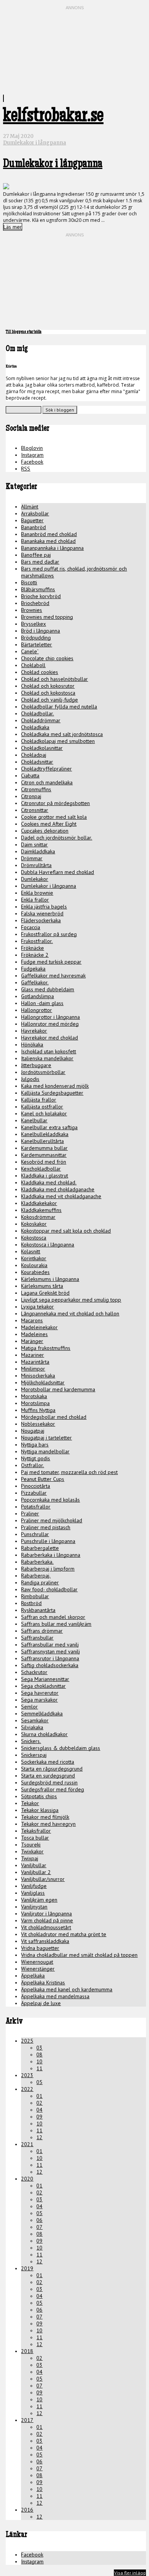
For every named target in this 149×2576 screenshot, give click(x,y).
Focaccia (31, 927)
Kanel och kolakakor (44, 1113)
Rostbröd (31, 1603)
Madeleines (34, 1334)
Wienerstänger (38, 1969)
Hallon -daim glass (42, 1003)
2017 (27, 2420)
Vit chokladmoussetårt (46, 1927)
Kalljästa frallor (39, 1100)
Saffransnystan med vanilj (50, 1651)
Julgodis (30, 1079)
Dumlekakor (35, 879)
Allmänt (30, 507)
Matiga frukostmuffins (46, 1348)
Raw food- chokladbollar (49, 1589)
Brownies (32, 610)
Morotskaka (34, 1396)
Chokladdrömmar (41, 720)
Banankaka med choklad (48, 541)
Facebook (32, 462)
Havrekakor (34, 1031)
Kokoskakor (34, 1224)
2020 (27, 2179)
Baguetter (32, 520)
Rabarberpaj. (36, 1576)
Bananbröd (33, 527)
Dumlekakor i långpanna (35, 143)
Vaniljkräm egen (39, 1900)
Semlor (29, 1707)
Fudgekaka (33, 969)
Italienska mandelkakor (47, 1058)
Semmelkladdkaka (42, 1714)
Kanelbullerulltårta (42, 1141)
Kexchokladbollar (41, 1169)
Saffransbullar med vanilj (50, 1645)
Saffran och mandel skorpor (53, 1617)
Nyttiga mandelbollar (45, 1451)
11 (39, 2068)
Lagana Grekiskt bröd (45, 1293)
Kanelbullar (34, 1120)
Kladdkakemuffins (41, 1210)
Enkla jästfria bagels (44, 907)
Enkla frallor (35, 900)
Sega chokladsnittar (43, 1686)
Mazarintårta (35, 1362)
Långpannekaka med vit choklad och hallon (70, 1313)
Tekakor (30, 1803)
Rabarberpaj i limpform (48, 1569)
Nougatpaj (33, 1431)
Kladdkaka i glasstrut (45, 1176)
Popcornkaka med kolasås (50, 1500)
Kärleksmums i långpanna (50, 1279)
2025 (27, 2041)
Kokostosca (34, 1238)
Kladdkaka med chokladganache (58, 1189)
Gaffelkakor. (35, 982)
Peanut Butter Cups (43, 1479)
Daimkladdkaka (38, 851)
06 (39, 2220)
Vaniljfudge (34, 1886)
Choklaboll (33, 665)
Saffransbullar (37, 1638)
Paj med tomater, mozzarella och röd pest (69, 1472)
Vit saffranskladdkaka (45, 1941)
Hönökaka (32, 1045)
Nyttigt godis (36, 1458)
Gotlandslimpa (37, 996)
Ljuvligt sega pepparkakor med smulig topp (71, 1300)
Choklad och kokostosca (48, 693)
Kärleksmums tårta (42, 1286)
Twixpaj (30, 1858)
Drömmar (32, 858)
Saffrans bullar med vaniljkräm (56, 1624)
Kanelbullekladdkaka (45, 1134)
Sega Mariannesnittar (45, 1679)
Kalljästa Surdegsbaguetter (52, 1093)
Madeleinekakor (39, 1327)
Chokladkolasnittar (42, 748)
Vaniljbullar (34, 1865)
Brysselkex (33, 624)
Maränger (32, 1341)
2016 (27, 2510)
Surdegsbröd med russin (49, 1782)
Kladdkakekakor (39, 1203)
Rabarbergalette (40, 1548)
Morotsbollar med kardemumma (58, 1389)
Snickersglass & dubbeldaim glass (61, 1748)
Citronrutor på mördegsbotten (55, 803)
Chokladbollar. (37, 713)
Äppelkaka (33, 1976)
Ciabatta (30, 776)
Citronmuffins (36, 789)
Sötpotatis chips (39, 1796)
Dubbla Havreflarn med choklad (57, 872)
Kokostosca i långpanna (48, 1245)
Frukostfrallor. (37, 941)
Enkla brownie (37, 893)
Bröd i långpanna (40, 631)
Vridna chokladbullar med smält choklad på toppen (79, 1955)
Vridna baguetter (40, 1948)
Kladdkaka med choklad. (49, 1182)
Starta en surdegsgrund (48, 1776)
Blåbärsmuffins (38, 589)
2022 (27, 2089)
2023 (27, 2075)
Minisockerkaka (38, 1376)
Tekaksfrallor (36, 1831)
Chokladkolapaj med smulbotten (58, 741)
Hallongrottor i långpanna (50, 1017)
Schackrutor (34, 1672)
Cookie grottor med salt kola (54, 817)
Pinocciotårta (36, 1486)
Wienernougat (37, 1962)
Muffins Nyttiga (38, 1410)
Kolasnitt (31, 1251)
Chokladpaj (34, 755)
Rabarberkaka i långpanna (51, 1555)
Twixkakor (32, 1851)
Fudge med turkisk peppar (51, 962)
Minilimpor (33, 1369)
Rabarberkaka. (37, 1562)
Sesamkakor (35, 1720)
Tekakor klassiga (40, 1810)
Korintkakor (34, 1258)
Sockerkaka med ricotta (48, 1762)
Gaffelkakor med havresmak (53, 976)
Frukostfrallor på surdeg (49, 934)
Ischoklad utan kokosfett (49, 1051)
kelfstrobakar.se (53, 117)
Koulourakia (34, 1265)
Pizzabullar (34, 1493)
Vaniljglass (33, 1893)
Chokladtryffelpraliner (46, 769)
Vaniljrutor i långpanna (46, 1914)
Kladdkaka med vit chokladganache (61, 1196)
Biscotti (29, 582)
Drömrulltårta (36, 865)
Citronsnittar (35, 810)
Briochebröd (35, 603)
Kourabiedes (35, 1272)
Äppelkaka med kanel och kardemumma (67, 1989)
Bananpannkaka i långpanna (52, 548)
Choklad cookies (40, 672)
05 (39, 2082)
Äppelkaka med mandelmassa (55, 1996)
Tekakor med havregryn (48, 1824)
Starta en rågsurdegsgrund (52, 1769)
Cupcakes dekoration (45, 831)
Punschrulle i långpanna (48, 1541)
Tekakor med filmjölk (45, 1817)
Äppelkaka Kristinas (43, 1982)
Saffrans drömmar (42, 1631)
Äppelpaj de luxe (41, 2003)
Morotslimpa (35, 1403)
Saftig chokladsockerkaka (50, 1665)
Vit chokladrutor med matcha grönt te (64, 1934)
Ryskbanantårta (38, 1610)
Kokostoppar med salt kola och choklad (66, 1231)
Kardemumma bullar (44, 1148)
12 (39, 2137)
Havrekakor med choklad (49, 1038)
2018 (27, 2351)
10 (39, 2061)
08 (39, 2055)
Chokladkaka (35, 727)
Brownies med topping (47, 617)
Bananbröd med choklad (49, 534)
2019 (27, 2268)
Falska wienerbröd (42, 913)
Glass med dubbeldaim (48, 989)
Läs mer (13, 227)
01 (39, 2096)
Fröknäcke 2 (35, 955)
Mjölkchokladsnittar (43, 1382)
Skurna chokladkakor (44, 1734)
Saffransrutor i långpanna (50, 1658)
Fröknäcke (32, 948)
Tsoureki (31, 1845)
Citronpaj (31, 796)
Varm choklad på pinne (47, 1920)
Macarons (32, 1320)
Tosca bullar (35, 1838)
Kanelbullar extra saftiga (49, 1127)
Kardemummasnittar (44, 1155)
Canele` (30, 651)
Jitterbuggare (36, 1065)
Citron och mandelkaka (47, 782)
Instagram (32, 455)
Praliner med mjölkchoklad (52, 1520)
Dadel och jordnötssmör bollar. (57, 838)
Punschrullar (35, 1534)
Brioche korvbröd (41, 596)
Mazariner (32, 1355)
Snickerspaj (34, 1755)
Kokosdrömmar (38, 1217)
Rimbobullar (35, 1596)
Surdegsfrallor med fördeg (53, 1789)
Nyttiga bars (35, 1445)
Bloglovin (32, 448)
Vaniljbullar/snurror (43, 1879)
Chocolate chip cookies (47, 658)
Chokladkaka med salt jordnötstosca (62, 734)
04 (39, 2110)
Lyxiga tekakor (37, 1307)
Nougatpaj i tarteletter (46, 1438)
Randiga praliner (40, 1582)
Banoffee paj (36, 555)
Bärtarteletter (36, 644)
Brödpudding (36, 638)
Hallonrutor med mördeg (50, 1024)
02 (39, 2103)
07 (39, 2227)
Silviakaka (32, 1727)
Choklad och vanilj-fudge (49, 700)
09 (39, 2117)
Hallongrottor (36, 1010)
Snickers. (31, 1741)
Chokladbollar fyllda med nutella (59, 707)
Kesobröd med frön (44, 1162)
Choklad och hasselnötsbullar (54, 679)
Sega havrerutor (40, 1693)
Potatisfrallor (36, 1507)
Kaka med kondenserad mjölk (55, 1086)
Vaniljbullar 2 (36, 1872)
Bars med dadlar (40, 562)
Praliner (30, 1513)
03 (39, 2048)
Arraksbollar (35, 513)
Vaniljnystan (34, 1907)
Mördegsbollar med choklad (54, 1417)
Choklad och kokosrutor (48, 686)
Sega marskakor (39, 1700)
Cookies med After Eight (49, 824)
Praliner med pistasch (46, 1527)
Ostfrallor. (32, 1465)
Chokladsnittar (37, 762)
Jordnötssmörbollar (43, 1072)
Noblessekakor (38, 1424)
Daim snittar (34, 844)
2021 (27, 2144)
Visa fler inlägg (130, 2573)
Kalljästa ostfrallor (42, 1107)
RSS (26, 469)
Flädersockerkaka (41, 920)
